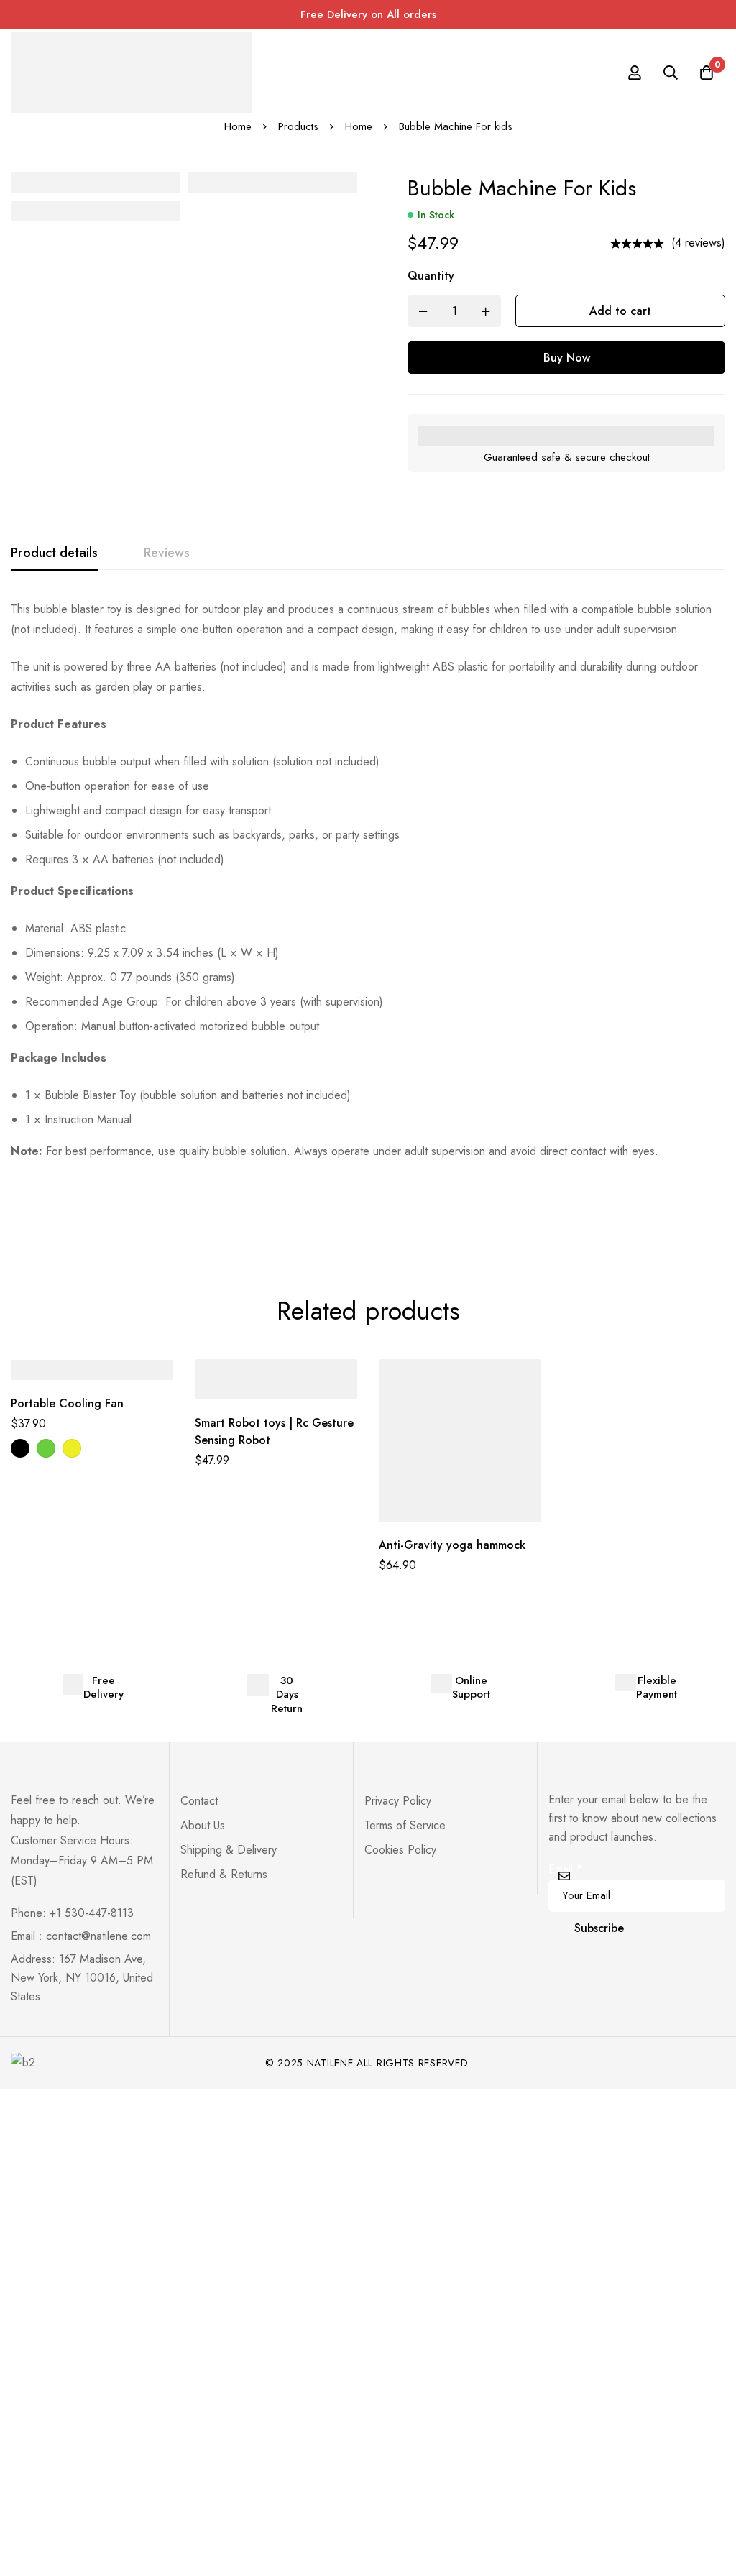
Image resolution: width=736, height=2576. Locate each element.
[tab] (54, 553)
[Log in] (635, 73)
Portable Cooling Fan (67, 1403)
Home (238, 126)
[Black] (20, 1448)
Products (298, 126)
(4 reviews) (698, 243)
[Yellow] (72, 1448)
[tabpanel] (368, 880)
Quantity (431, 276)
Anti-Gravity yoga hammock (452, 1545)
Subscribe (599, 1928)
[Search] (671, 73)
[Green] (46, 1448)
